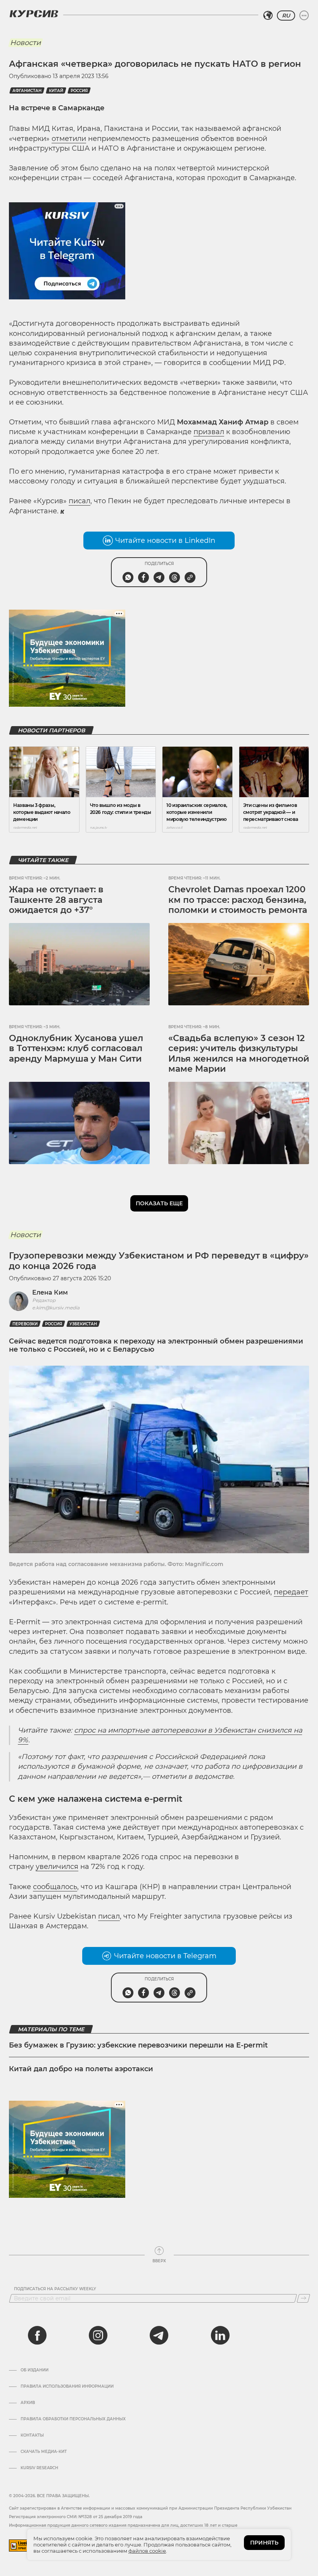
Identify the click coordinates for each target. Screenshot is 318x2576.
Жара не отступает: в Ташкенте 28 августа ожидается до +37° (56, 900)
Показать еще (159, 1203)
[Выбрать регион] (268, 16)
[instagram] (98, 2335)
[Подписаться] (303, 2298)
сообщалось (55, 1887)
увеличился (57, 1867)
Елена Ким (50, 1292)
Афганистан (27, 91)
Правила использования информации (67, 2387)
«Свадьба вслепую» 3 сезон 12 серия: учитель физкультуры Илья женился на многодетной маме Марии (239, 1053)
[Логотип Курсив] (34, 14)
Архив (28, 2403)
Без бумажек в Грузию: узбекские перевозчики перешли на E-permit (138, 2045)
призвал (209, 432)
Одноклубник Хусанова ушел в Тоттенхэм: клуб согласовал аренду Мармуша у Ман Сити (76, 1048)
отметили (69, 139)
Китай (56, 91)
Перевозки (25, 1324)
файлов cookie (147, 2551)
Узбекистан (83, 1324)
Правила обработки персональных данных (73, 2419)
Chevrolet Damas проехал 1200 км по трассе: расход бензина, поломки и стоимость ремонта (238, 900)
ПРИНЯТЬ (264, 2543)
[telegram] (159, 2335)
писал (79, 501)
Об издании (35, 2370)
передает (291, 1592)
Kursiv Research (39, 2468)
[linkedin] (220, 2335)
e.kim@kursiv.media (56, 1308)
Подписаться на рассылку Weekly (55, 2289)
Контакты (32, 2435)
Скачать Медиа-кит (44, 2452)
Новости (25, 43)
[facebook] (37, 2335)
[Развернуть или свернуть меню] (304, 16)
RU (286, 16)
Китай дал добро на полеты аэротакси (81, 2069)
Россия (79, 91)
